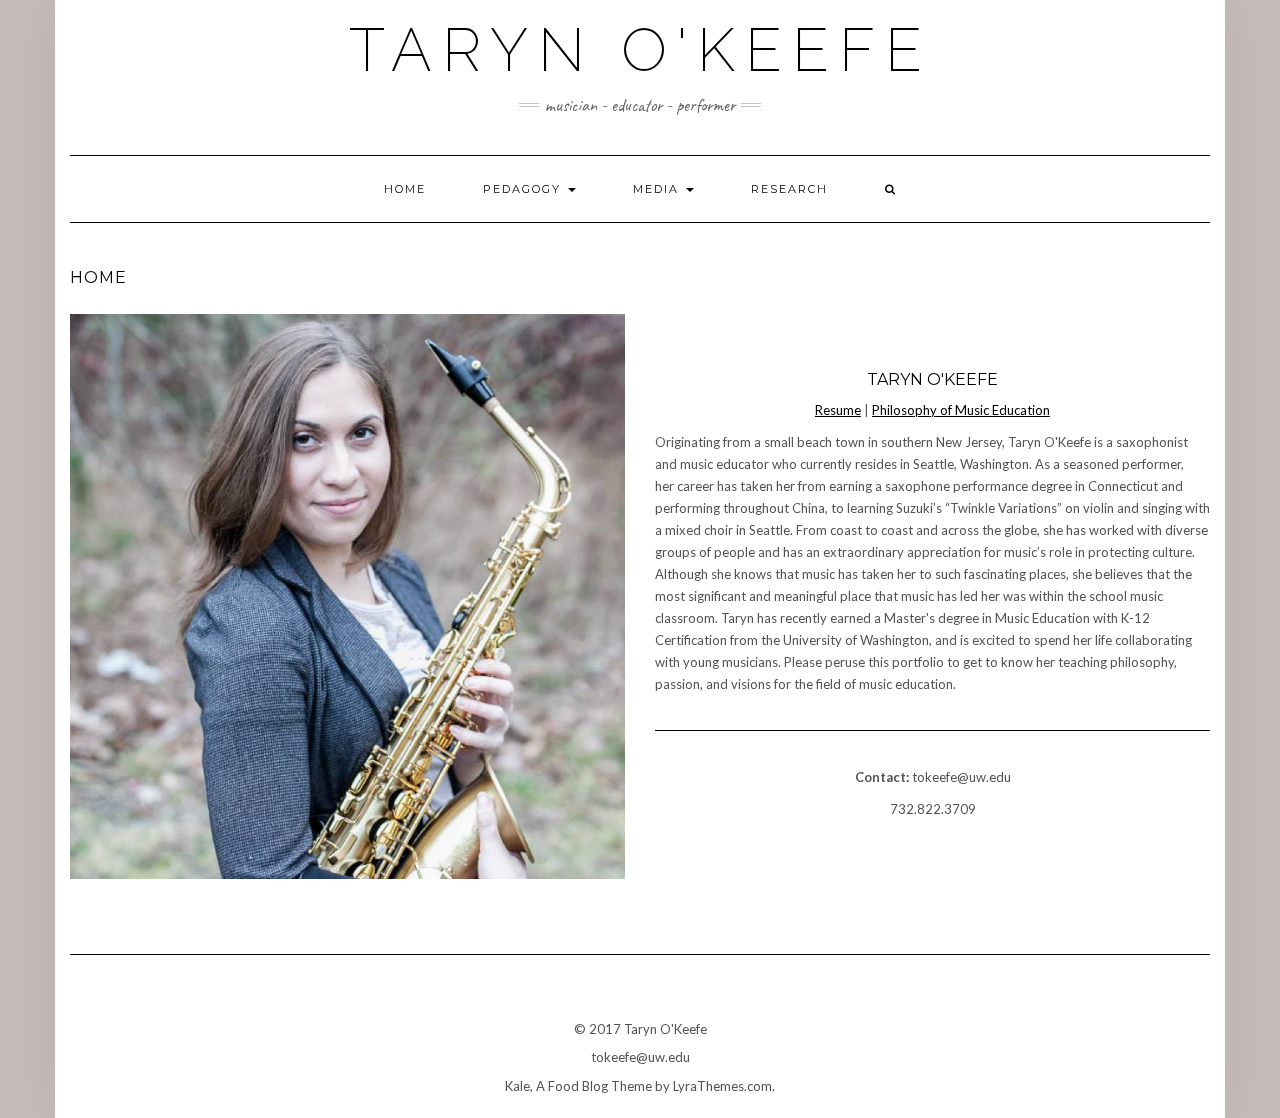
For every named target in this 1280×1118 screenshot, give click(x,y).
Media (658, 189)
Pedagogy (524, 189)
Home (405, 189)
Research (789, 189)
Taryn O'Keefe (640, 50)
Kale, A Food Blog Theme (578, 1086)
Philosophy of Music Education (961, 410)
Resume (838, 410)
